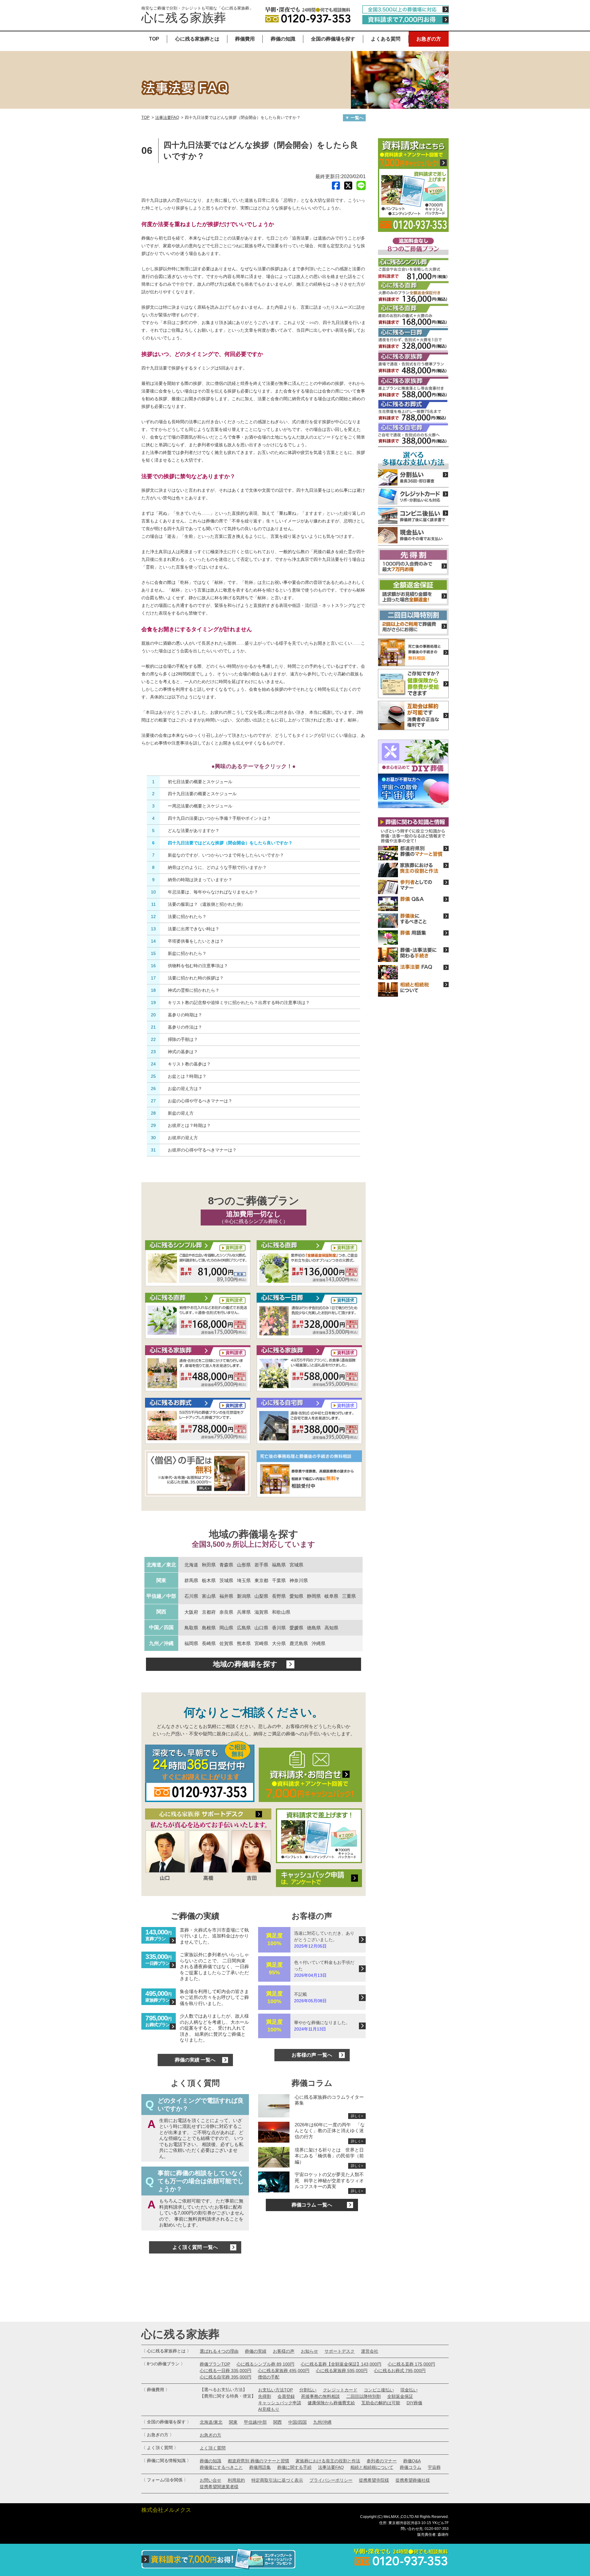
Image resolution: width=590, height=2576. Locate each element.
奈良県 (226, 1612)
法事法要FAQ (167, 117)
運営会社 (370, 2351)
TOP (154, 39)
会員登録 (286, 2396)
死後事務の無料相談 (321, 2396)
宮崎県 (261, 1643)
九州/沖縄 (322, 2422)
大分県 (279, 1643)
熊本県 (244, 1643)
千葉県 (279, 1580)
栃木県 (209, 1580)
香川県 (279, 1628)
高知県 (331, 1628)
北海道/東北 (211, 2422)
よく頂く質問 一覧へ (195, 2247)
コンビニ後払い (379, 2390)
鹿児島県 (299, 1643)
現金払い (409, 2390)
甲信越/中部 (255, 2422)
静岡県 (314, 1596)
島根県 (209, 1628)
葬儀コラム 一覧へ (312, 2205)
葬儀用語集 (260, 2467)
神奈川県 (299, 1580)
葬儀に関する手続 (294, 2467)
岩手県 (261, 1565)
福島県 (279, 1565)
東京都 (261, 1580)
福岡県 (191, 1643)
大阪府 (191, 1612)
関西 (161, 1612)
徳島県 (314, 1628)
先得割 (265, 2396)
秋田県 (209, 1565)
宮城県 (296, 1565)
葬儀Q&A (412, 2461)
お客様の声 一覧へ (312, 2055)
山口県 (261, 1628)
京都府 (209, 1612)
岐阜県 (331, 1596)
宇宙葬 (434, 2467)
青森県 (226, 1565)
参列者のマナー (382, 2461)
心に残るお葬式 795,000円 (400, 2371)
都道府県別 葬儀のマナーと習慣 (258, 2461)
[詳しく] (198, 1474)
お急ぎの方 (429, 39)
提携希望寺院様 (374, 2480)
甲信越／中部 (161, 1596)
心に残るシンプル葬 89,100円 (265, 2364)
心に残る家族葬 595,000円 (342, 2371)
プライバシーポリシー (331, 2480)
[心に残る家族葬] (198, 1369)
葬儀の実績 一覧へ (195, 2060)
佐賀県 (226, 1643)
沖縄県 (319, 1643)
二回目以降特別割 (364, 2396)
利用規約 (236, 2480)
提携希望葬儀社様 (413, 2480)
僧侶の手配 (269, 2377)
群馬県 (191, 1580)
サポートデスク (340, 2351)
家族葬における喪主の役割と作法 (328, 2461)
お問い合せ (210, 2480)
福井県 (226, 1596)
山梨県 (261, 1596)
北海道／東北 (161, 1565)
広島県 (244, 1628)
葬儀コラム (411, 2467)
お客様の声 (284, 2351)
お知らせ (309, 2351)
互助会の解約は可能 (381, 2403)
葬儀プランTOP (215, 2364)
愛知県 (296, 1596)
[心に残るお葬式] (198, 1421)
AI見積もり (269, 2409)
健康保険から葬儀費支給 (331, 2403)
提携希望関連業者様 (219, 2487)
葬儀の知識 (283, 39)
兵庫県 (244, 1612)
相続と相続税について (372, 2467)
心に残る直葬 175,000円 (411, 2364)
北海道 (191, 1565)
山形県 (244, 1565)
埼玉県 (244, 1580)
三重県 (349, 1596)
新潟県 (244, 1596)
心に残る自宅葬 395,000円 (226, 2377)
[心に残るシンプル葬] (198, 1264)
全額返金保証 (400, 2396)
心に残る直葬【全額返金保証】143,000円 (341, 2364)
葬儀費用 (245, 39)
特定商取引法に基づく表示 (277, 2480)
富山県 (209, 1596)
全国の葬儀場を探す (333, 39)
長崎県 (209, 1643)
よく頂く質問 (213, 2448)
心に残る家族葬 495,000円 (284, 2371)
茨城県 (226, 1580)
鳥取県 (191, 1628)
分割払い (308, 2390)
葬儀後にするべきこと (221, 2467)
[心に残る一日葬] (309, 1264)
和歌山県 (281, 1612)
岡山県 (226, 1628)
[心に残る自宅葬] (309, 1421)
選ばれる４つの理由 (219, 2351)
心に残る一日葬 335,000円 (226, 2371)
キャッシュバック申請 (280, 2403)
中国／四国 (161, 1627)
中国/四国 (297, 2422)
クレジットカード (340, 2390)
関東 (161, 1580)
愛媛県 (296, 1628)
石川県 (191, 1596)
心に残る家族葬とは (197, 39)
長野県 (279, 1596)
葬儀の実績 (256, 2351)
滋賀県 (261, 1612)
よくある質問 (386, 39)
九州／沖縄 (161, 1643)
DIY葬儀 (414, 2403)
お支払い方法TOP (275, 2390)
